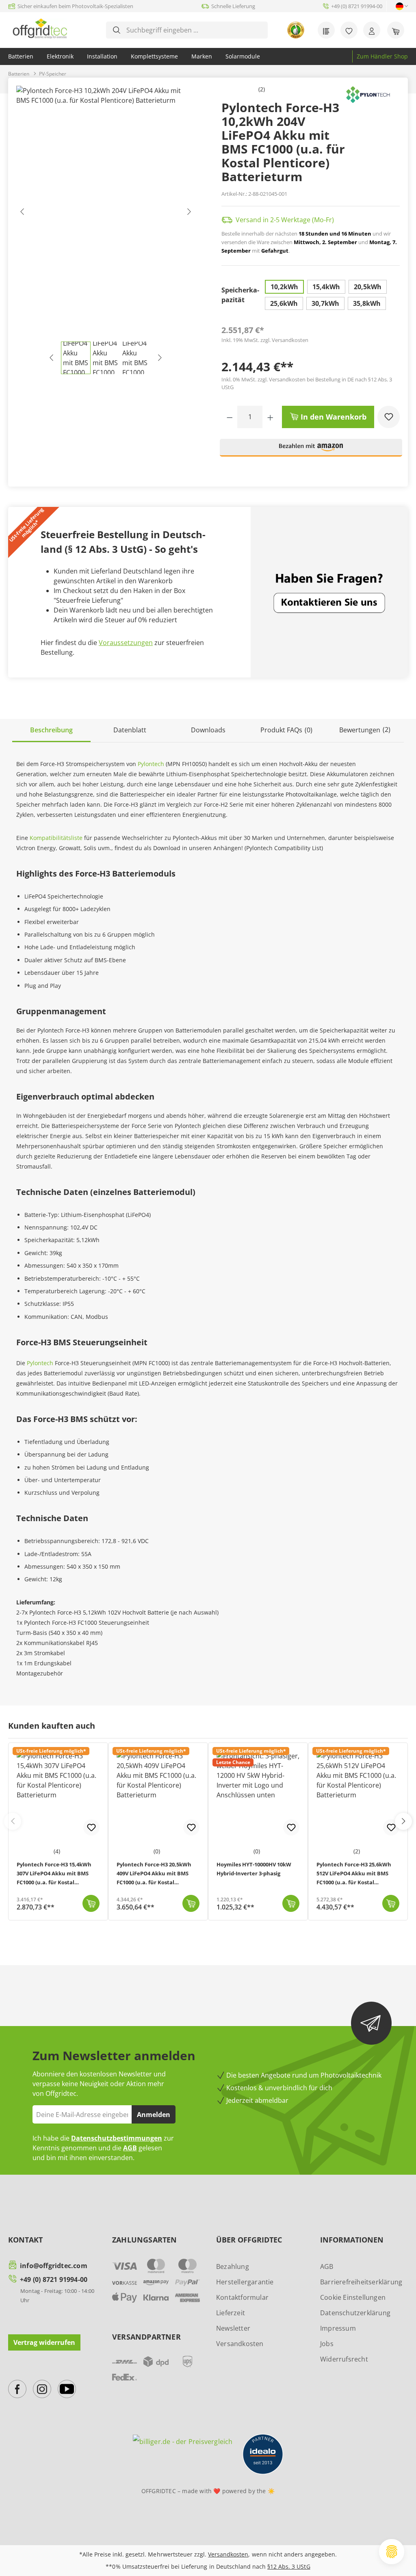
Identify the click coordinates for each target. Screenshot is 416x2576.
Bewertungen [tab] (365, 730)
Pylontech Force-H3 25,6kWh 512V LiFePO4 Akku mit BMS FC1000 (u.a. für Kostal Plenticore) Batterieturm (354, 1874)
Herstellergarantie (245, 2282)
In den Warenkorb (333, 417)
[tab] (51, 731)
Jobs (327, 2344)
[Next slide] (403, 1821)
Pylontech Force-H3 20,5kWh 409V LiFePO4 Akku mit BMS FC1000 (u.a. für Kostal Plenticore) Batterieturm (154, 1874)
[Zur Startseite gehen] (40, 28)
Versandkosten (240, 2344)
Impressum (338, 2328)
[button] (311, 451)
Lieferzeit (231, 2313)
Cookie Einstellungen (353, 2297)
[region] (106, 230)
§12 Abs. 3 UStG (289, 2566)
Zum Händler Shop (382, 56)
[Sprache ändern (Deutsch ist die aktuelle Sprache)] (400, 6)
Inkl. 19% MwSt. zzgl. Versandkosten (265, 340)
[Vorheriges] (22, 213)
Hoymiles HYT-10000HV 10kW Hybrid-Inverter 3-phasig (254, 1869)
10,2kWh (284, 287)
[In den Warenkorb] (91, 1903)
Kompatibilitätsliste (56, 838)
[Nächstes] (188, 213)
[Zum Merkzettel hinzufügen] (389, 417)
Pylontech (151, 764)
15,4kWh (326, 287)
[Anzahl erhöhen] (270, 417)
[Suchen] (117, 30)
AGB (130, 2148)
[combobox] (193, 30)
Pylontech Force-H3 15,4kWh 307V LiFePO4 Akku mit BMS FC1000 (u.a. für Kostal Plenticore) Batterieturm (54, 1874)
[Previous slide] (13, 1821)
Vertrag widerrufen (44, 2342)
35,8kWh (367, 303)
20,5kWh (368, 287)
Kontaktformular (242, 2297)
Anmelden (154, 2115)
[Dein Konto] (372, 30)
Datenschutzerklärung (355, 2313)
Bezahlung (233, 2266)
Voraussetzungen (126, 643)
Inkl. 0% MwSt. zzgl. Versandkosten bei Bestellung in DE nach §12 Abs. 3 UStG (307, 383)
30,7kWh (325, 303)
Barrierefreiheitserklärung (361, 2282)
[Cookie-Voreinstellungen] (392, 2552)
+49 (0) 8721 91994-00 (54, 2279)
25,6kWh (284, 303)
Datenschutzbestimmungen (117, 2138)
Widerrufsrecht (344, 2359)
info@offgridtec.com (54, 2266)
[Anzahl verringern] (230, 417)
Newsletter (233, 2328)
